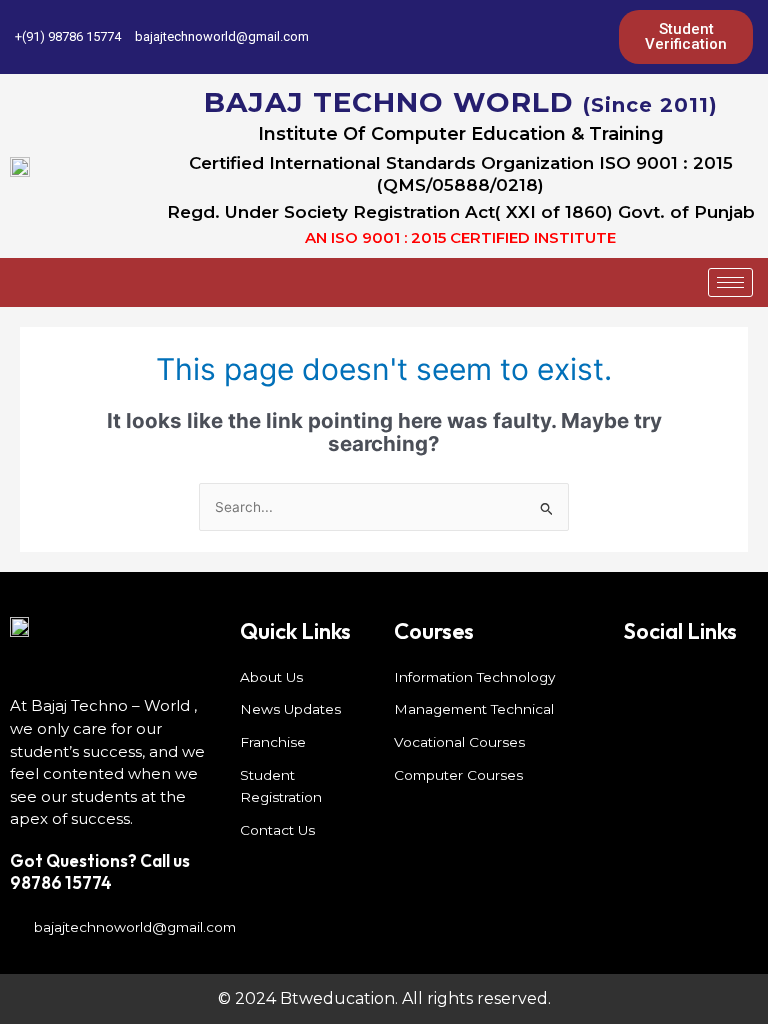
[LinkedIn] (526, 37)
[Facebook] (458, 37)
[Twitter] (492, 37)
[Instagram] (594, 37)
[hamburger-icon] (730, 282)
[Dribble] (560, 37)
